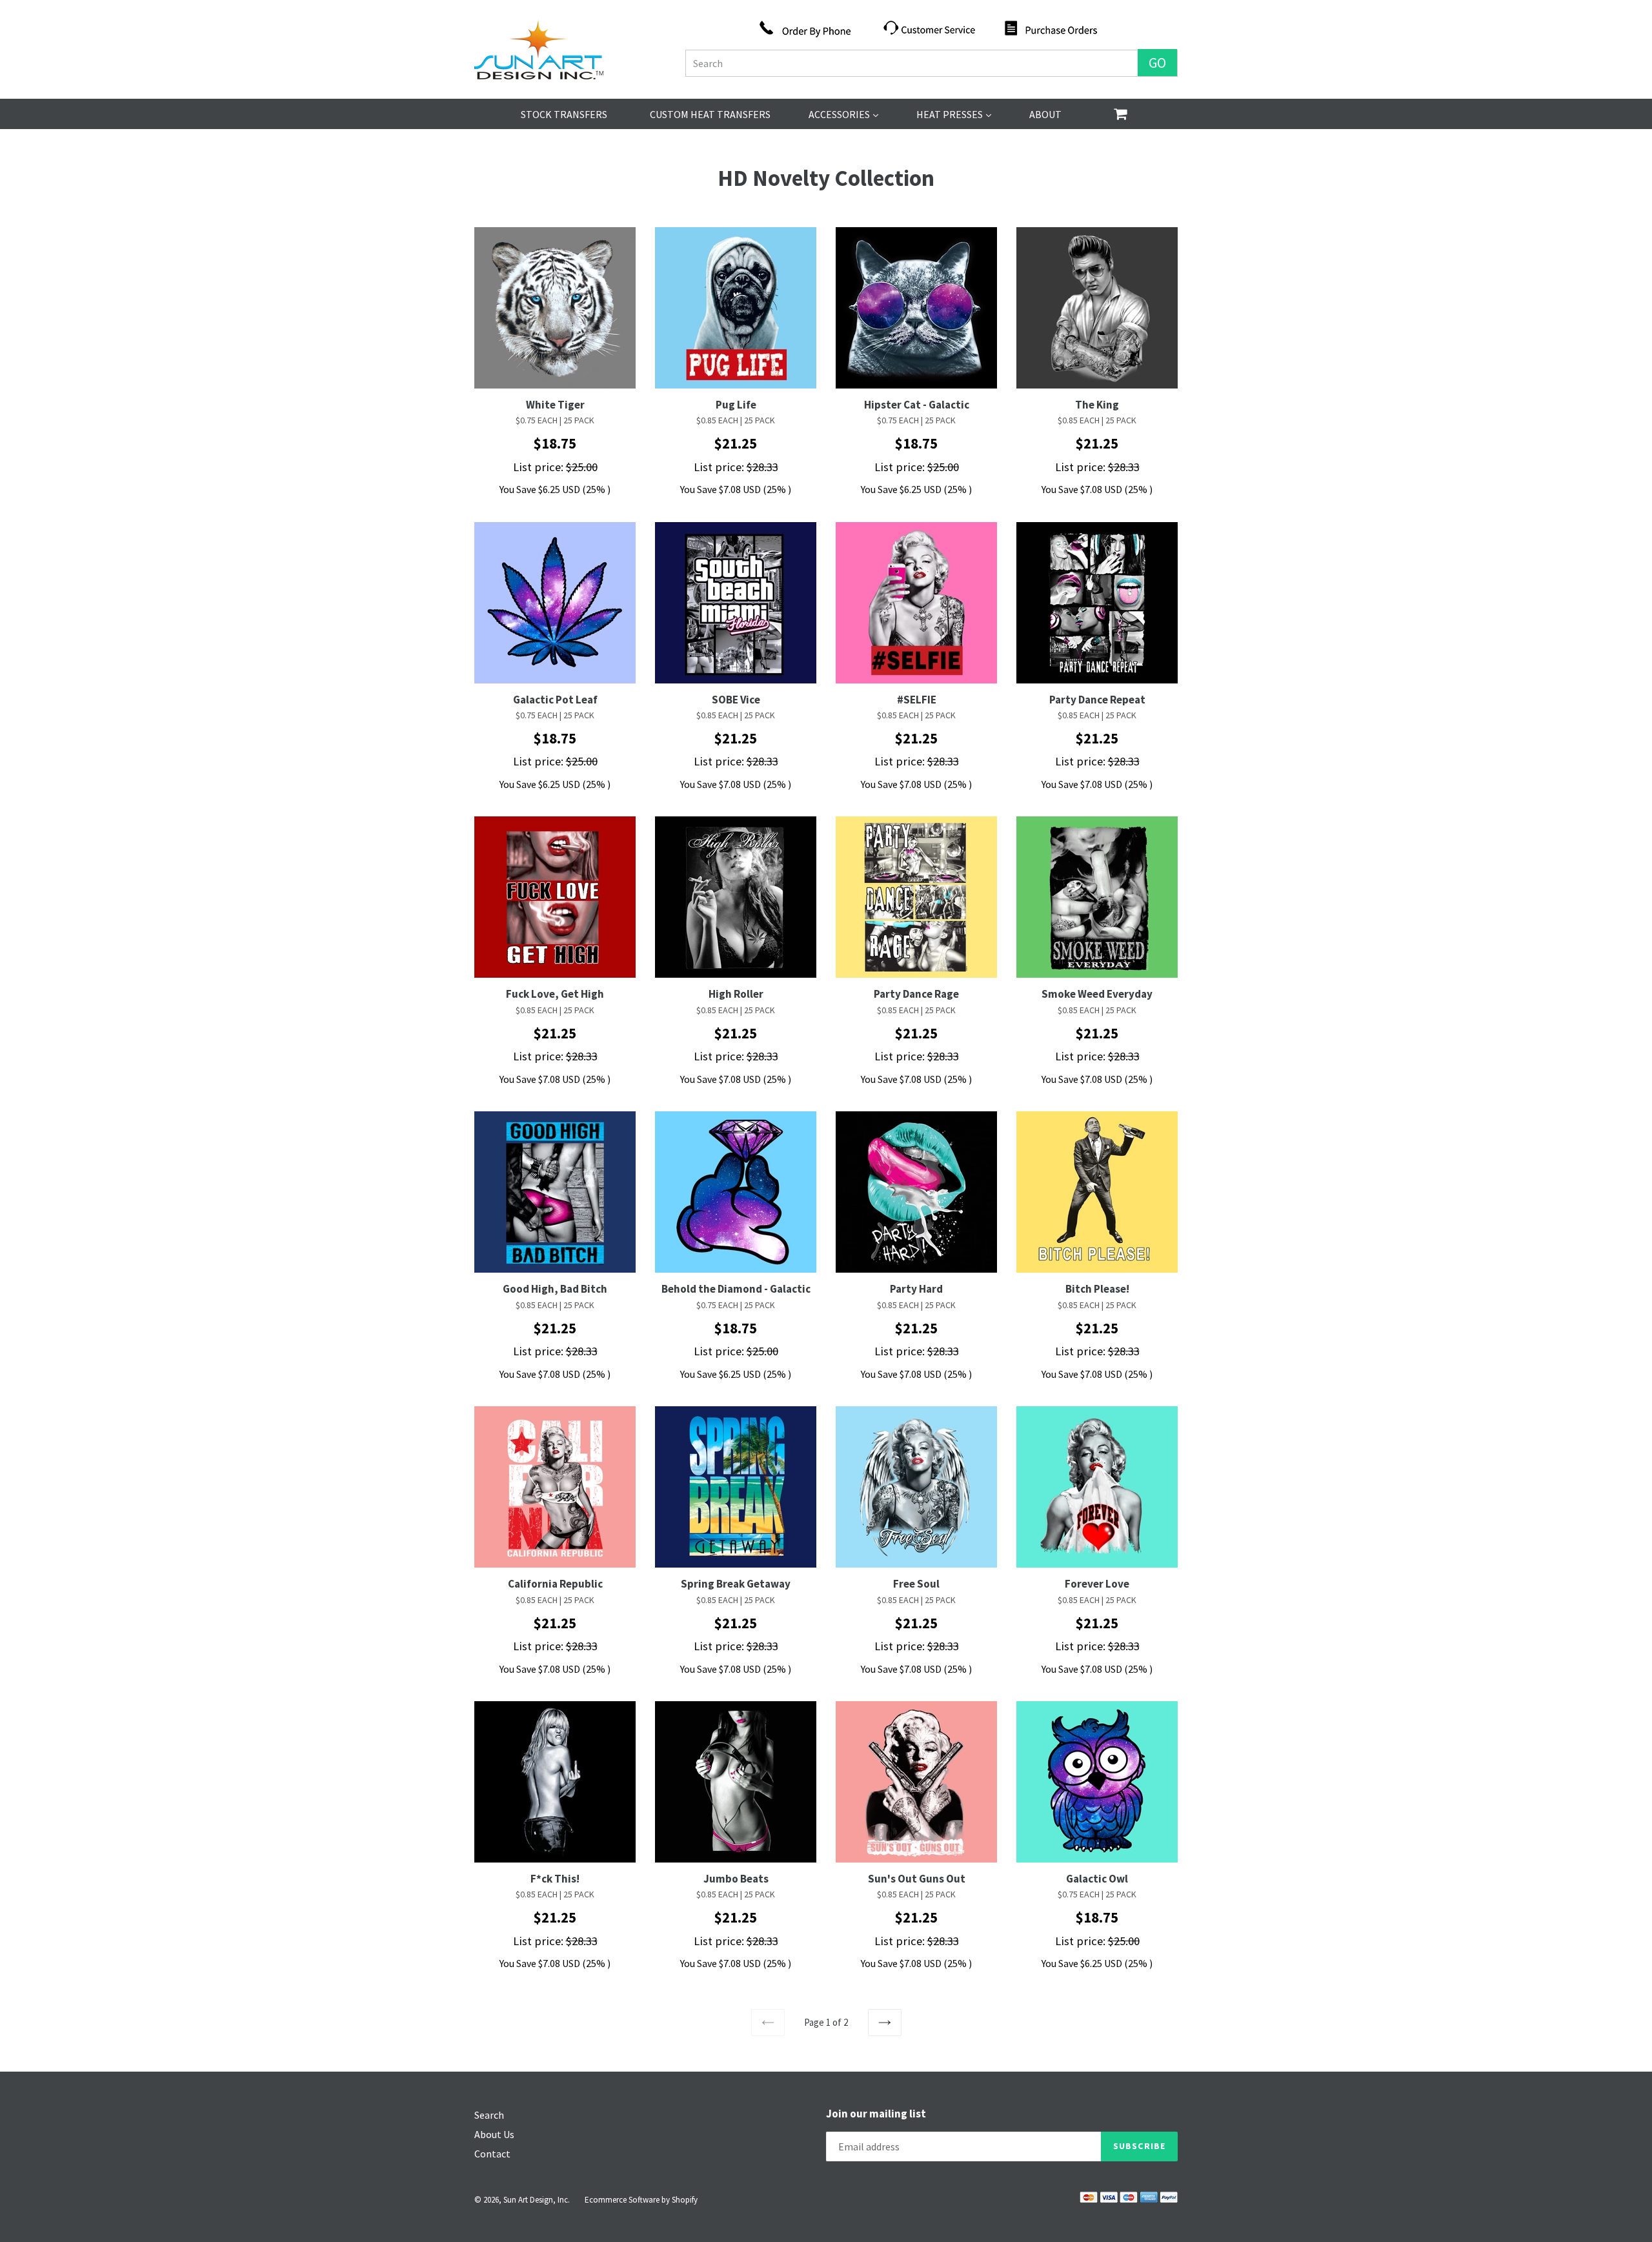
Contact (492, 2154)
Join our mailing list (876, 2114)
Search (489, 2115)
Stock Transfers (564, 114)
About (1045, 114)
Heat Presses (954, 114)
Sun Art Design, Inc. (537, 2200)
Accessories (843, 114)
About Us (494, 2134)
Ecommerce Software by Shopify (641, 2200)
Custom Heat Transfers (710, 114)
